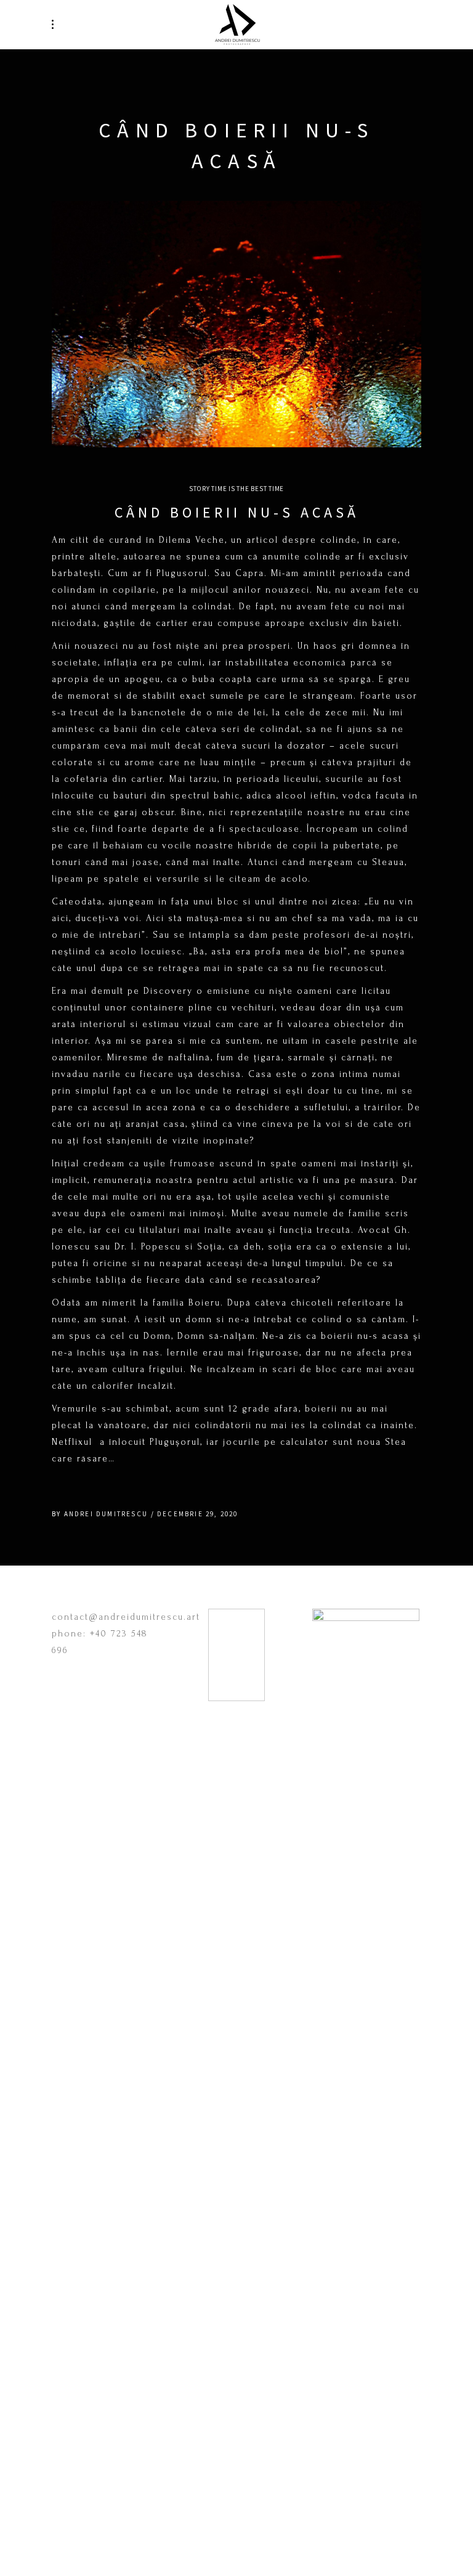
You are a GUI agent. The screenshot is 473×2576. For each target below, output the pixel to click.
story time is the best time (236, 489)
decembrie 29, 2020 (198, 1514)
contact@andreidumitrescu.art (126, 1617)
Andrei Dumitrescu (106, 1514)
